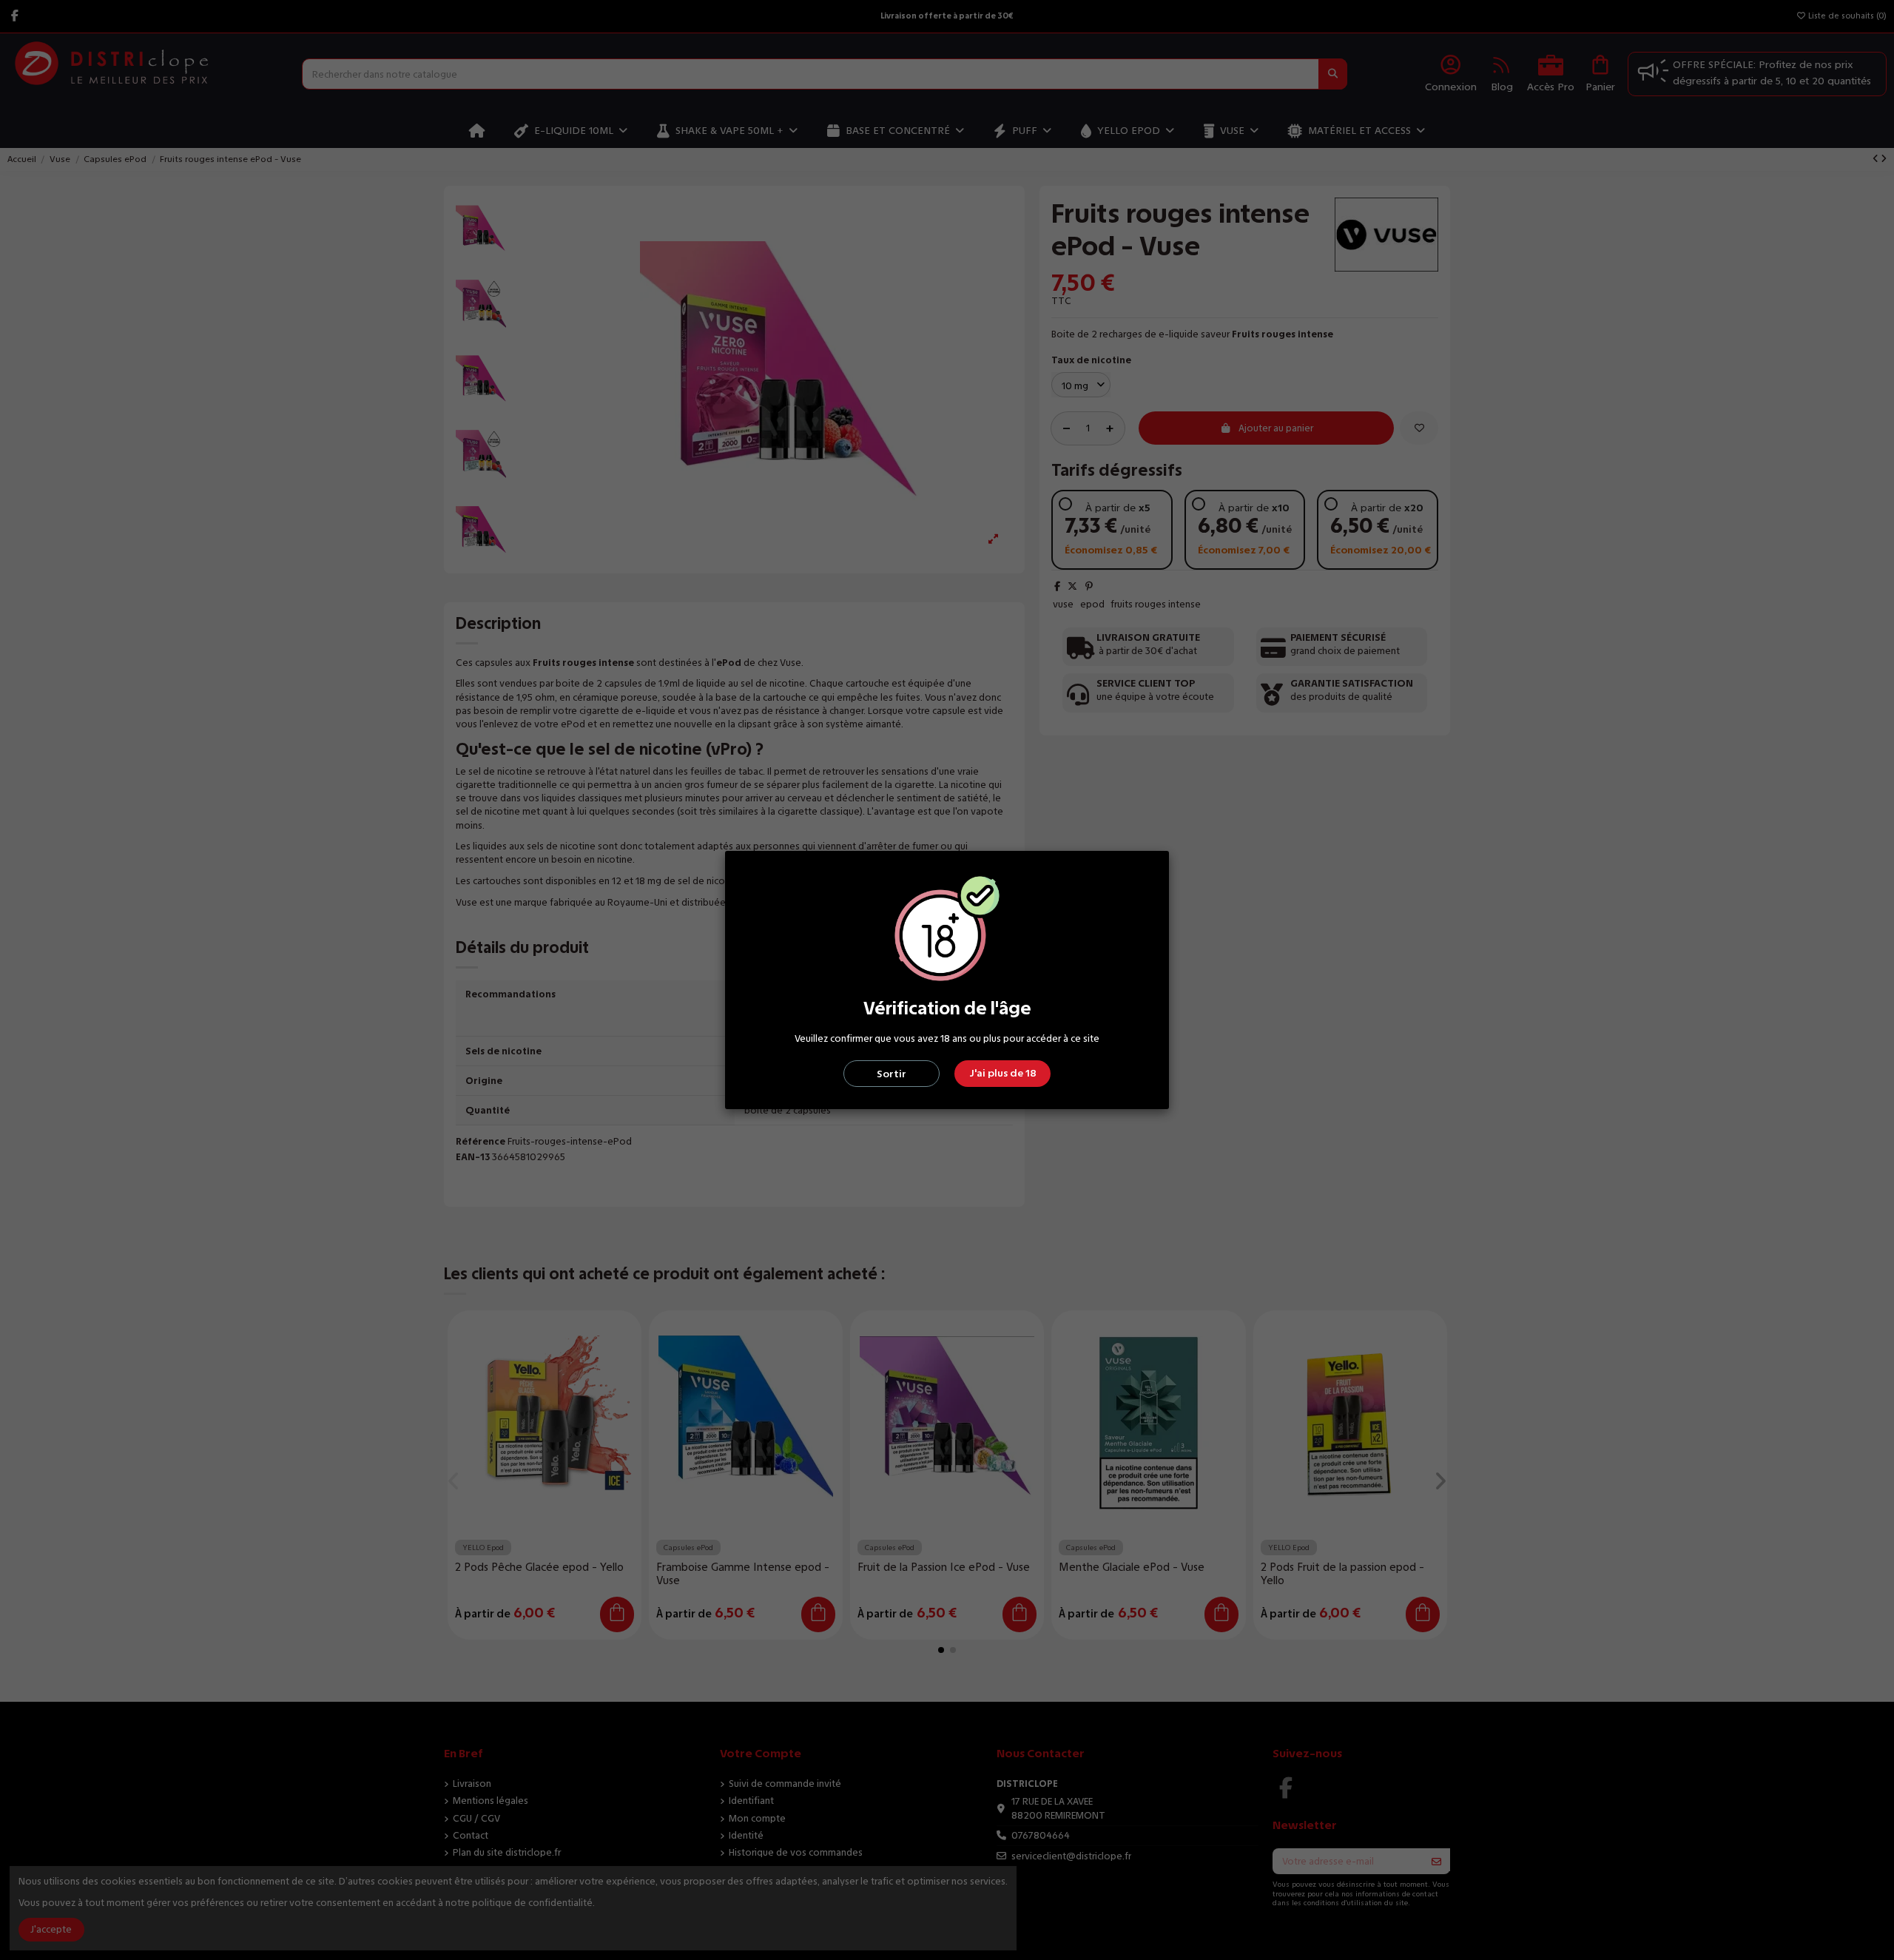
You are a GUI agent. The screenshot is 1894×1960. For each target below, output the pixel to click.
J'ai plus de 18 (1003, 1073)
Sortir (892, 1074)
